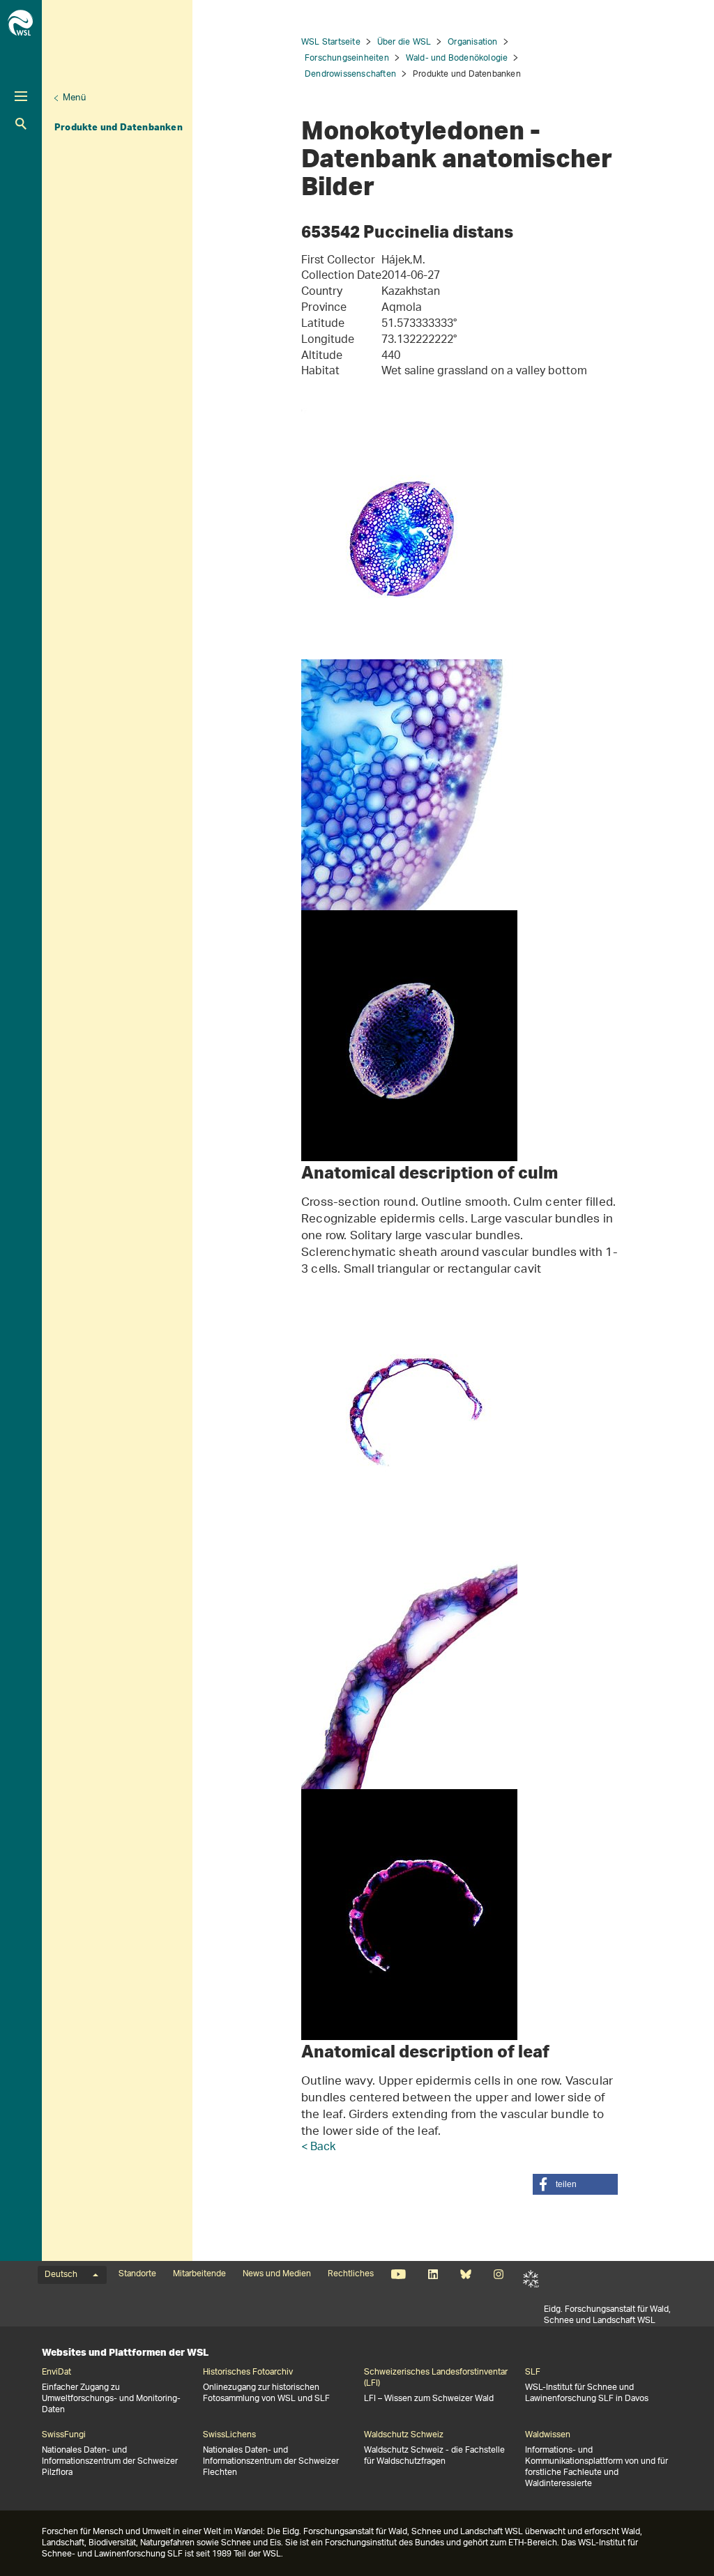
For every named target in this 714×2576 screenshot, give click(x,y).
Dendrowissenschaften (350, 74)
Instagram (498, 2274)
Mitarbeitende (199, 2274)
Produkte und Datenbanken (119, 127)
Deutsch (61, 2275)
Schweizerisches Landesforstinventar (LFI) (436, 2378)
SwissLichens (229, 2435)
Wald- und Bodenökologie (457, 58)
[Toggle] (21, 96)
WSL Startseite (331, 42)
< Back (318, 2148)
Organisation (472, 42)
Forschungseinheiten (347, 58)
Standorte (137, 2274)
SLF (531, 2278)
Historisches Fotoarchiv (248, 2372)
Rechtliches (351, 2274)
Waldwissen (548, 2435)
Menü (74, 98)
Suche (21, 124)
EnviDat (56, 2372)
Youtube (398, 2274)
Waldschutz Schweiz (404, 2435)
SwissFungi (64, 2435)
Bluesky (465, 2274)
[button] (575, 2184)
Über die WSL (404, 42)
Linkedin (433, 2274)
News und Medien (277, 2274)
